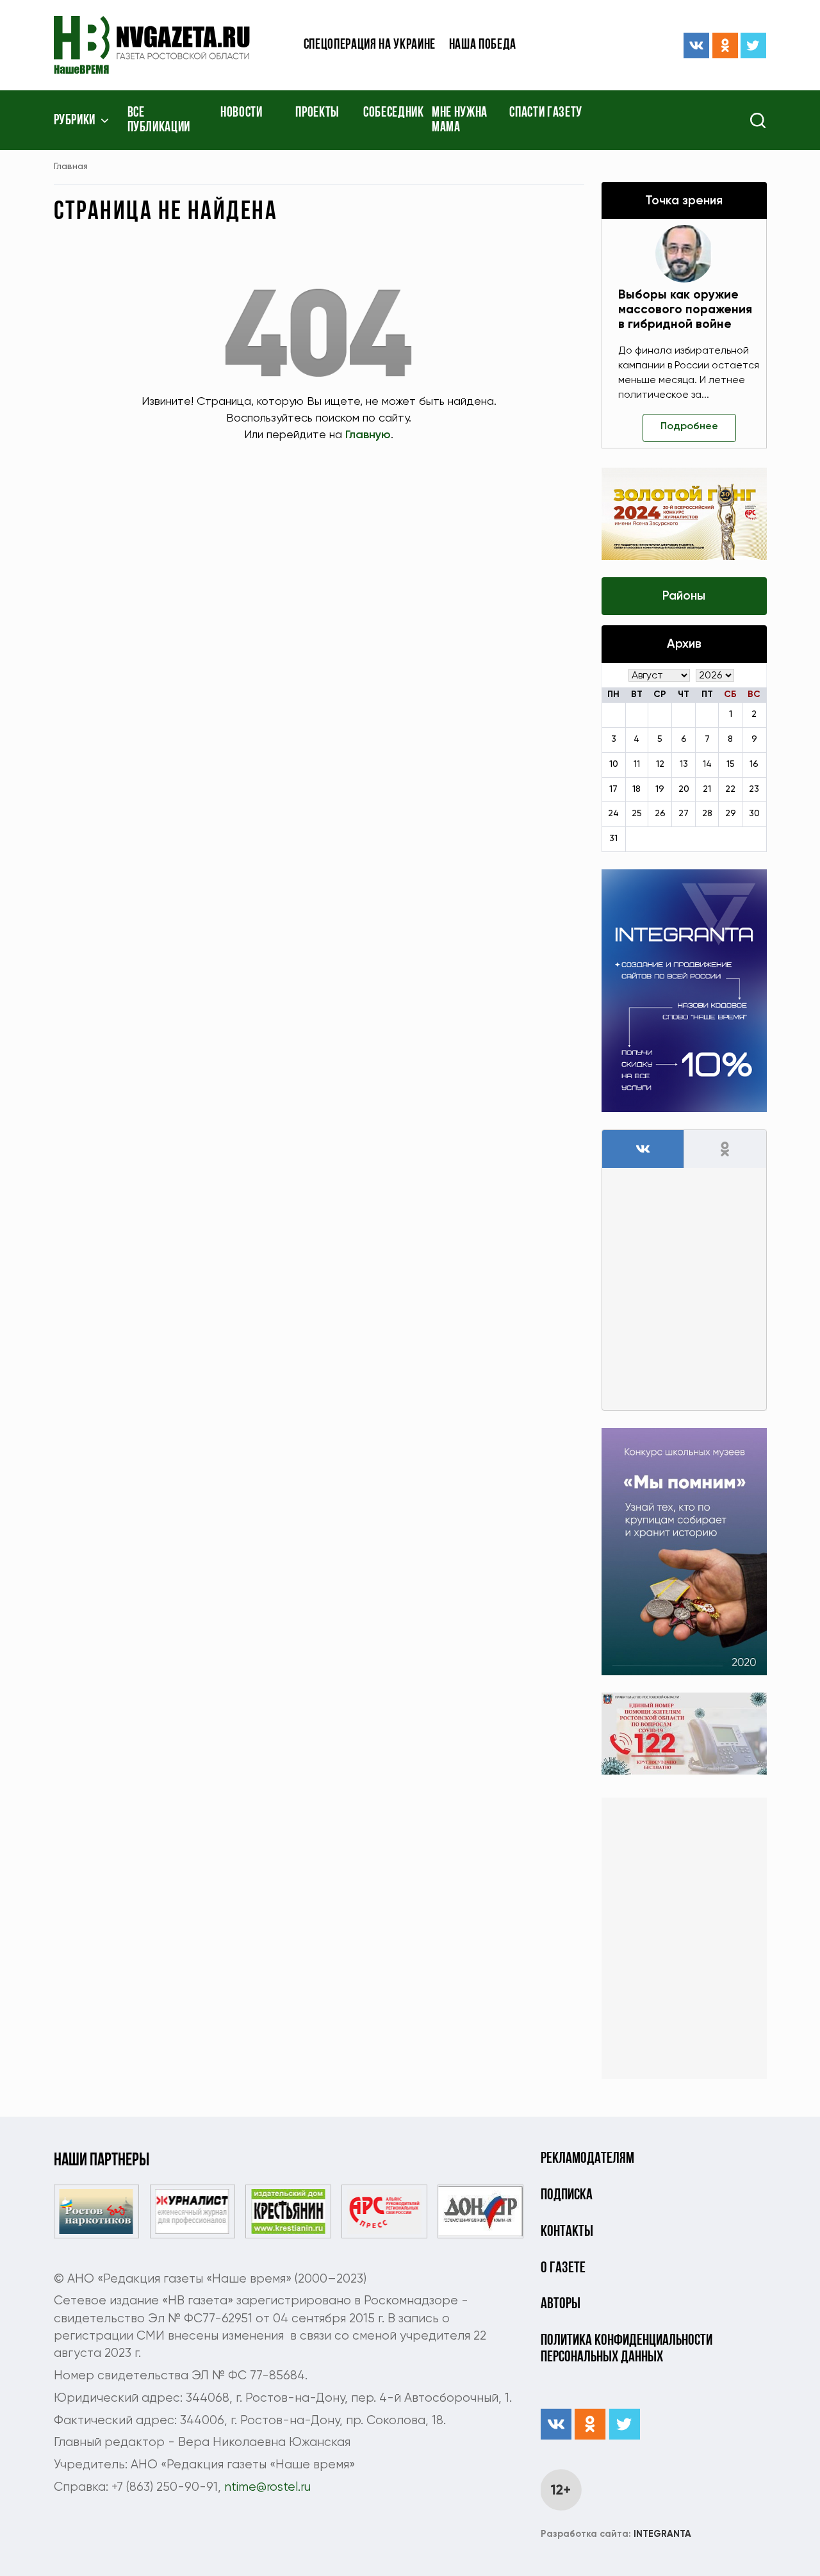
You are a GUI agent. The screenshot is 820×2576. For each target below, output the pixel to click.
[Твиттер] (753, 45)
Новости (242, 113)
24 (613, 814)
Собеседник (394, 113)
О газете (563, 2268)
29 (731, 814)
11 (637, 764)
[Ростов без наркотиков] (96, 2211)
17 (613, 789)
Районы (684, 596)
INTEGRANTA (616, 2534)
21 (707, 789)
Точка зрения (684, 201)
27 (684, 814)
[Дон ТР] (480, 2211)
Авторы (561, 2304)
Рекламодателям (587, 2159)
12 (660, 764)
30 (754, 814)
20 (684, 789)
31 (613, 839)
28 (707, 814)
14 (707, 764)
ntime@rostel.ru (267, 2487)
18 (636, 789)
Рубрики (75, 121)
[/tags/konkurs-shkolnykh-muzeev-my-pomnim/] (684, 1551)
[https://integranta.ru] (684, 991)
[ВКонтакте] (696, 45)
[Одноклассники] (725, 45)
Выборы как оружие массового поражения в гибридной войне (685, 310)
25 (637, 814)
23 (754, 789)
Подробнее (689, 427)
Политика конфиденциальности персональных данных (627, 2349)
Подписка (567, 2195)
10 (614, 764)
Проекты (317, 113)
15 (731, 764)
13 (684, 764)
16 (754, 764)
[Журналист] (193, 2211)
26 (660, 814)
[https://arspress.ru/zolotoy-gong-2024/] (684, 514)
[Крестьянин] (288, 2211)
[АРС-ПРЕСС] (384, 2211)
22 (730, 789)
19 (660, 789)
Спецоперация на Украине (370, 45)
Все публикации (159, 120)
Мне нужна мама (460, 120)
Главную (368, 435)
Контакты (567, 2232)
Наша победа (483, 45)
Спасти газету (546, 113)
